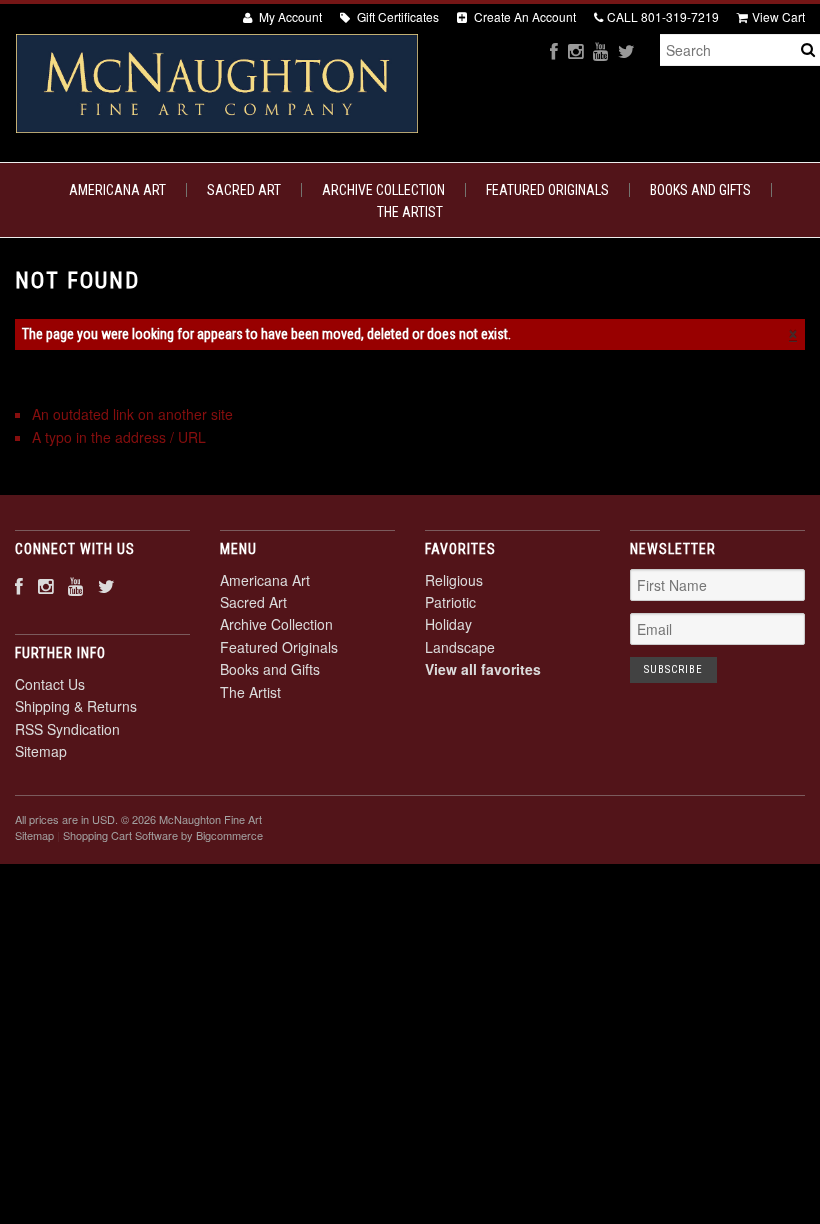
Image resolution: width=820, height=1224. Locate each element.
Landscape (460, 647)
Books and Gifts (700, 190)
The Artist (410, 212)
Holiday (448, 624)
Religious (454, 580)
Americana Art (117, 190)
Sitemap (41, 751)
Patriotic (450, 602)
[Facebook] (554, 50)
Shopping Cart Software (120, 835)
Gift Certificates (396, 16)
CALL (663, 16)
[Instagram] (575, 50)
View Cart (778, 16)
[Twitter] (626, 50)
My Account (289, 16)
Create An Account (523, 16)
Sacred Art (244, 190)
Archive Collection (383, 190)
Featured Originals (547, 190)
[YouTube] (600, 50)
